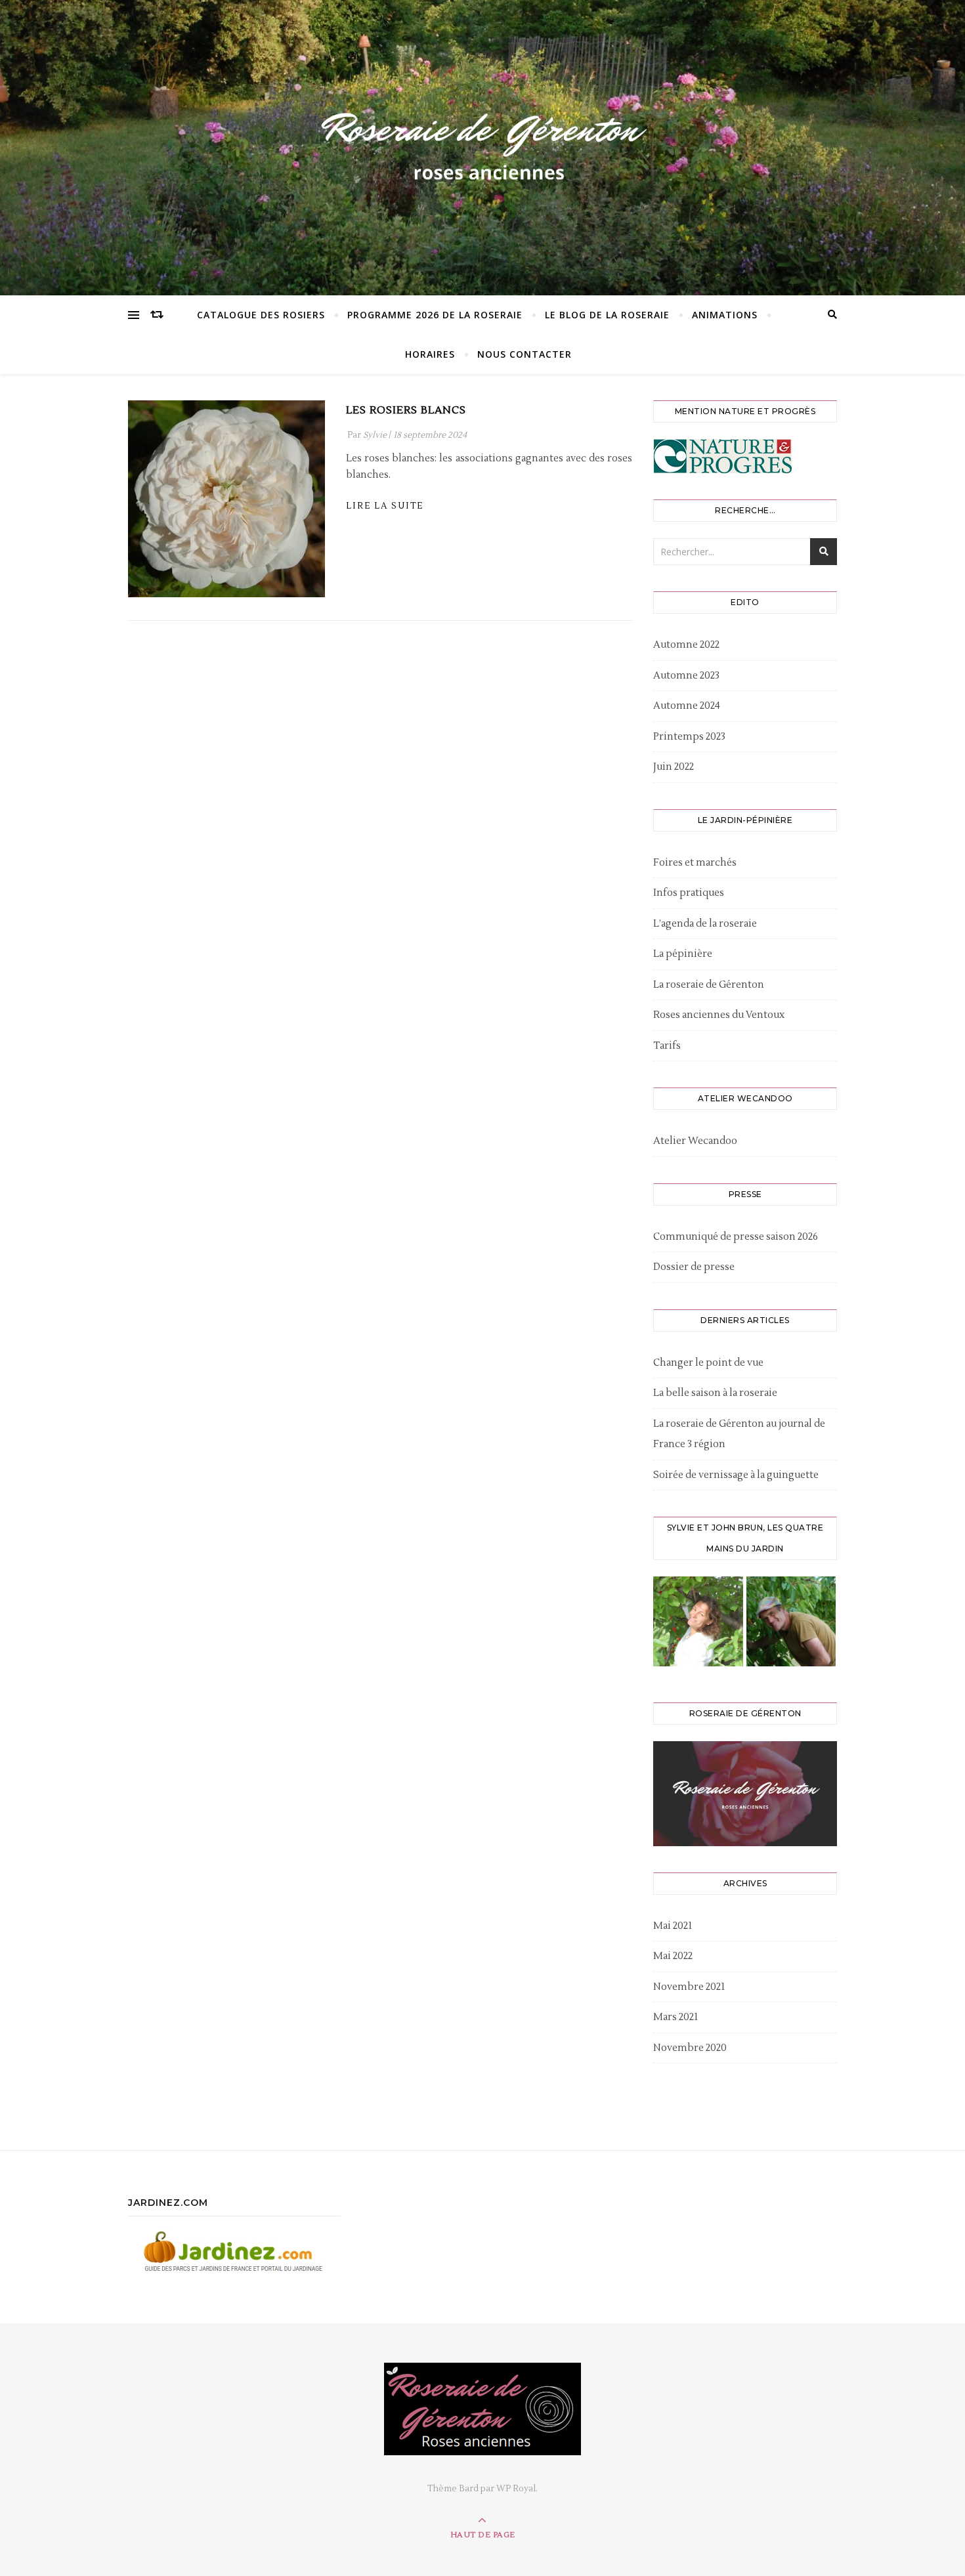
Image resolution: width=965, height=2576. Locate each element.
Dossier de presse (694, 1267)
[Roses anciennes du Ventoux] (482, 144)
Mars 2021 (675, 2017)
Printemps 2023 (689, 737)
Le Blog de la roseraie (607, 315)
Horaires (430, 354)
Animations (725, 315)
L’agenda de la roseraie (705, 924)
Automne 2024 (687, 706)
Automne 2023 (686, 676)
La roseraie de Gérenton (709, 985)
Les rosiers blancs (406, 410)
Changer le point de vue (708, 1363)
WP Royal (516, 2489)
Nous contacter (525, 354)
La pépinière (683, 954)
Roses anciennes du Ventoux (719, 1015)
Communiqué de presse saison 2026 (736, 1237)
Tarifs (667, 1046)
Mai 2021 (673, 1926)
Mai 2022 (673, 1956)
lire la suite (385, 506)
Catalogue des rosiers (261, 315)
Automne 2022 (686, 645)
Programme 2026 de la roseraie (435, 315)
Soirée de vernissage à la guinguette (736, 1475)
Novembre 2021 (689, 1987)
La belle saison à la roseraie (715, 1393)
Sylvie (375, 435)
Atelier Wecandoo (695, 1141)
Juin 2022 (674, 767)
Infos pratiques (689, 893)
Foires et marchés (695, 863)
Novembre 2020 (690, 2048)
